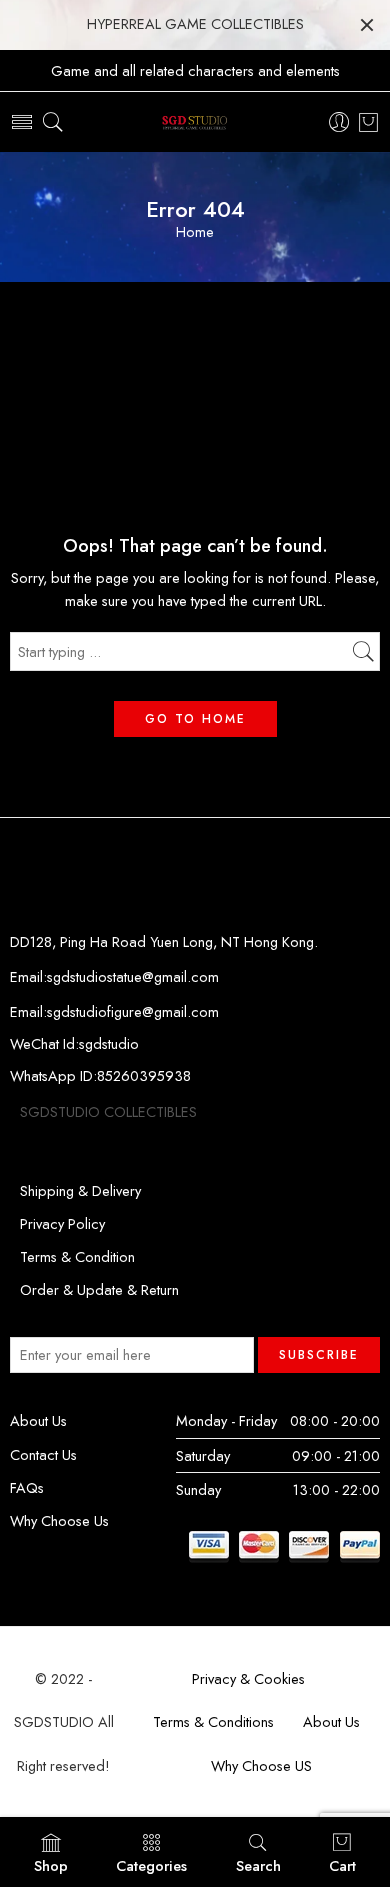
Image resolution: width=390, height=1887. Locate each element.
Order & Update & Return (99, 1289)
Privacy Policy (62, 1223)
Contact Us (43, 1454)
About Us (38, 1420)
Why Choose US (261, 1765)
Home (195, 232)
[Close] (367, 25)
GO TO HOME (195, 719)
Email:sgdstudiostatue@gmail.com (114, 976)
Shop (51, 1865)
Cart (342, 1865)
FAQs (27, 1487)
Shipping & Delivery (80, 1190)
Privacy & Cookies (248, 1678)
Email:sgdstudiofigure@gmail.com (114, 1011)
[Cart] (368, 122)
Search (258, 1865)
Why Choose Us (59, 1520)
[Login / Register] (339, 122)
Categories (151, 1865)
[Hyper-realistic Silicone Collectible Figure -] (195, 122)
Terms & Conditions (213, 1721)
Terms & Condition (77, 1256)
